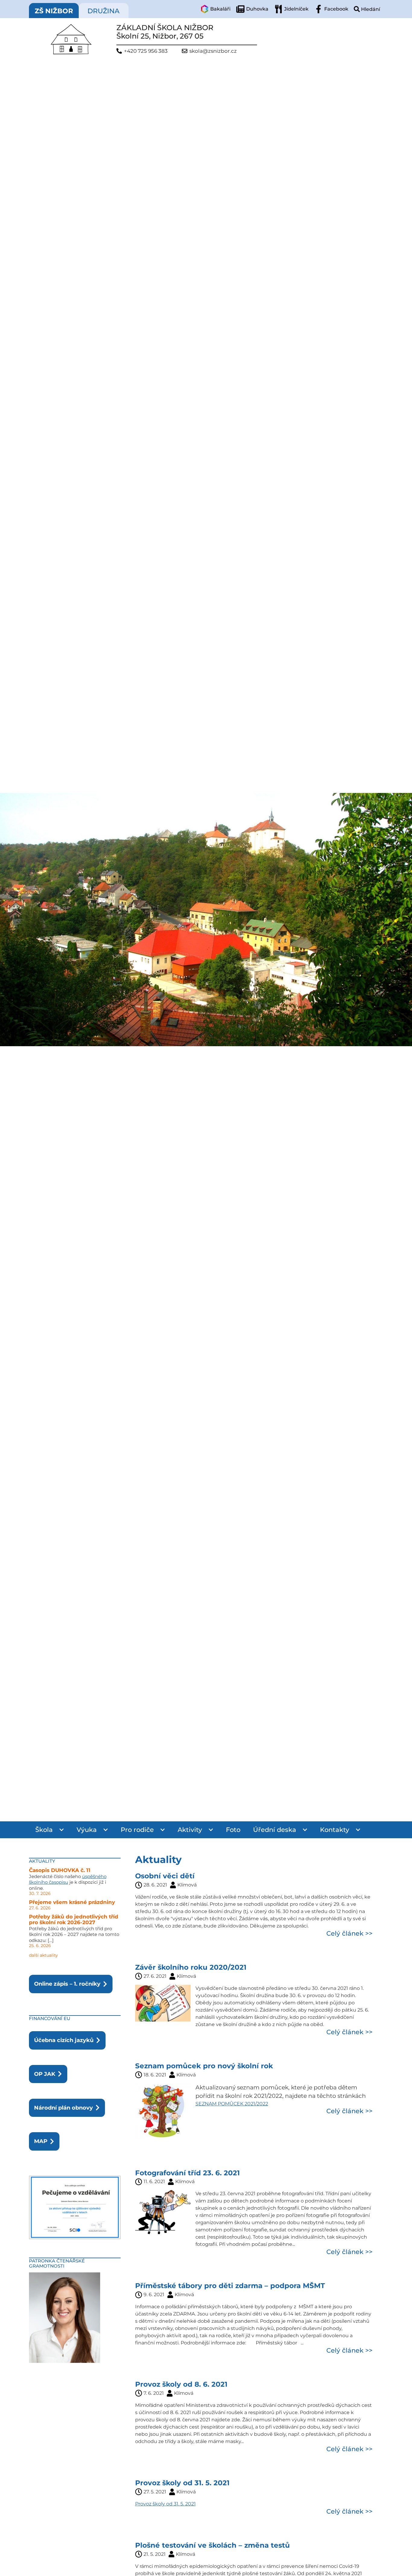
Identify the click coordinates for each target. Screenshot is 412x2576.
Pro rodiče (137, 1830)
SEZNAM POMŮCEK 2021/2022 (232, 2104)
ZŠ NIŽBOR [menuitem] (54, 11)
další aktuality (43, 1955)
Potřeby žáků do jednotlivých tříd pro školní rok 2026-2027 (74, 1920)
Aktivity (190, 1830)
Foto (233, 1830)
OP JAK (45, 2074)
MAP (41, 2141)
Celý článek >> (349, 1933)
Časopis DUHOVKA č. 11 (60, 1870)
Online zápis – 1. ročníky (67, 1984)
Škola (44, 1830)
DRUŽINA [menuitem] (103, 11)
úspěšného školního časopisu (68, 1879)
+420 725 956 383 (146, 51)
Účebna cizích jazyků (64, 2040)
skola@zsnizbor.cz (213, 51)
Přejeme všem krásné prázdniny (72, 1902)
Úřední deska (275, 1830)
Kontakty (335, 1830)
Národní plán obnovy (63, 2108)
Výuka (87, 1830)
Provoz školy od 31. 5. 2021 (165, 2504)
